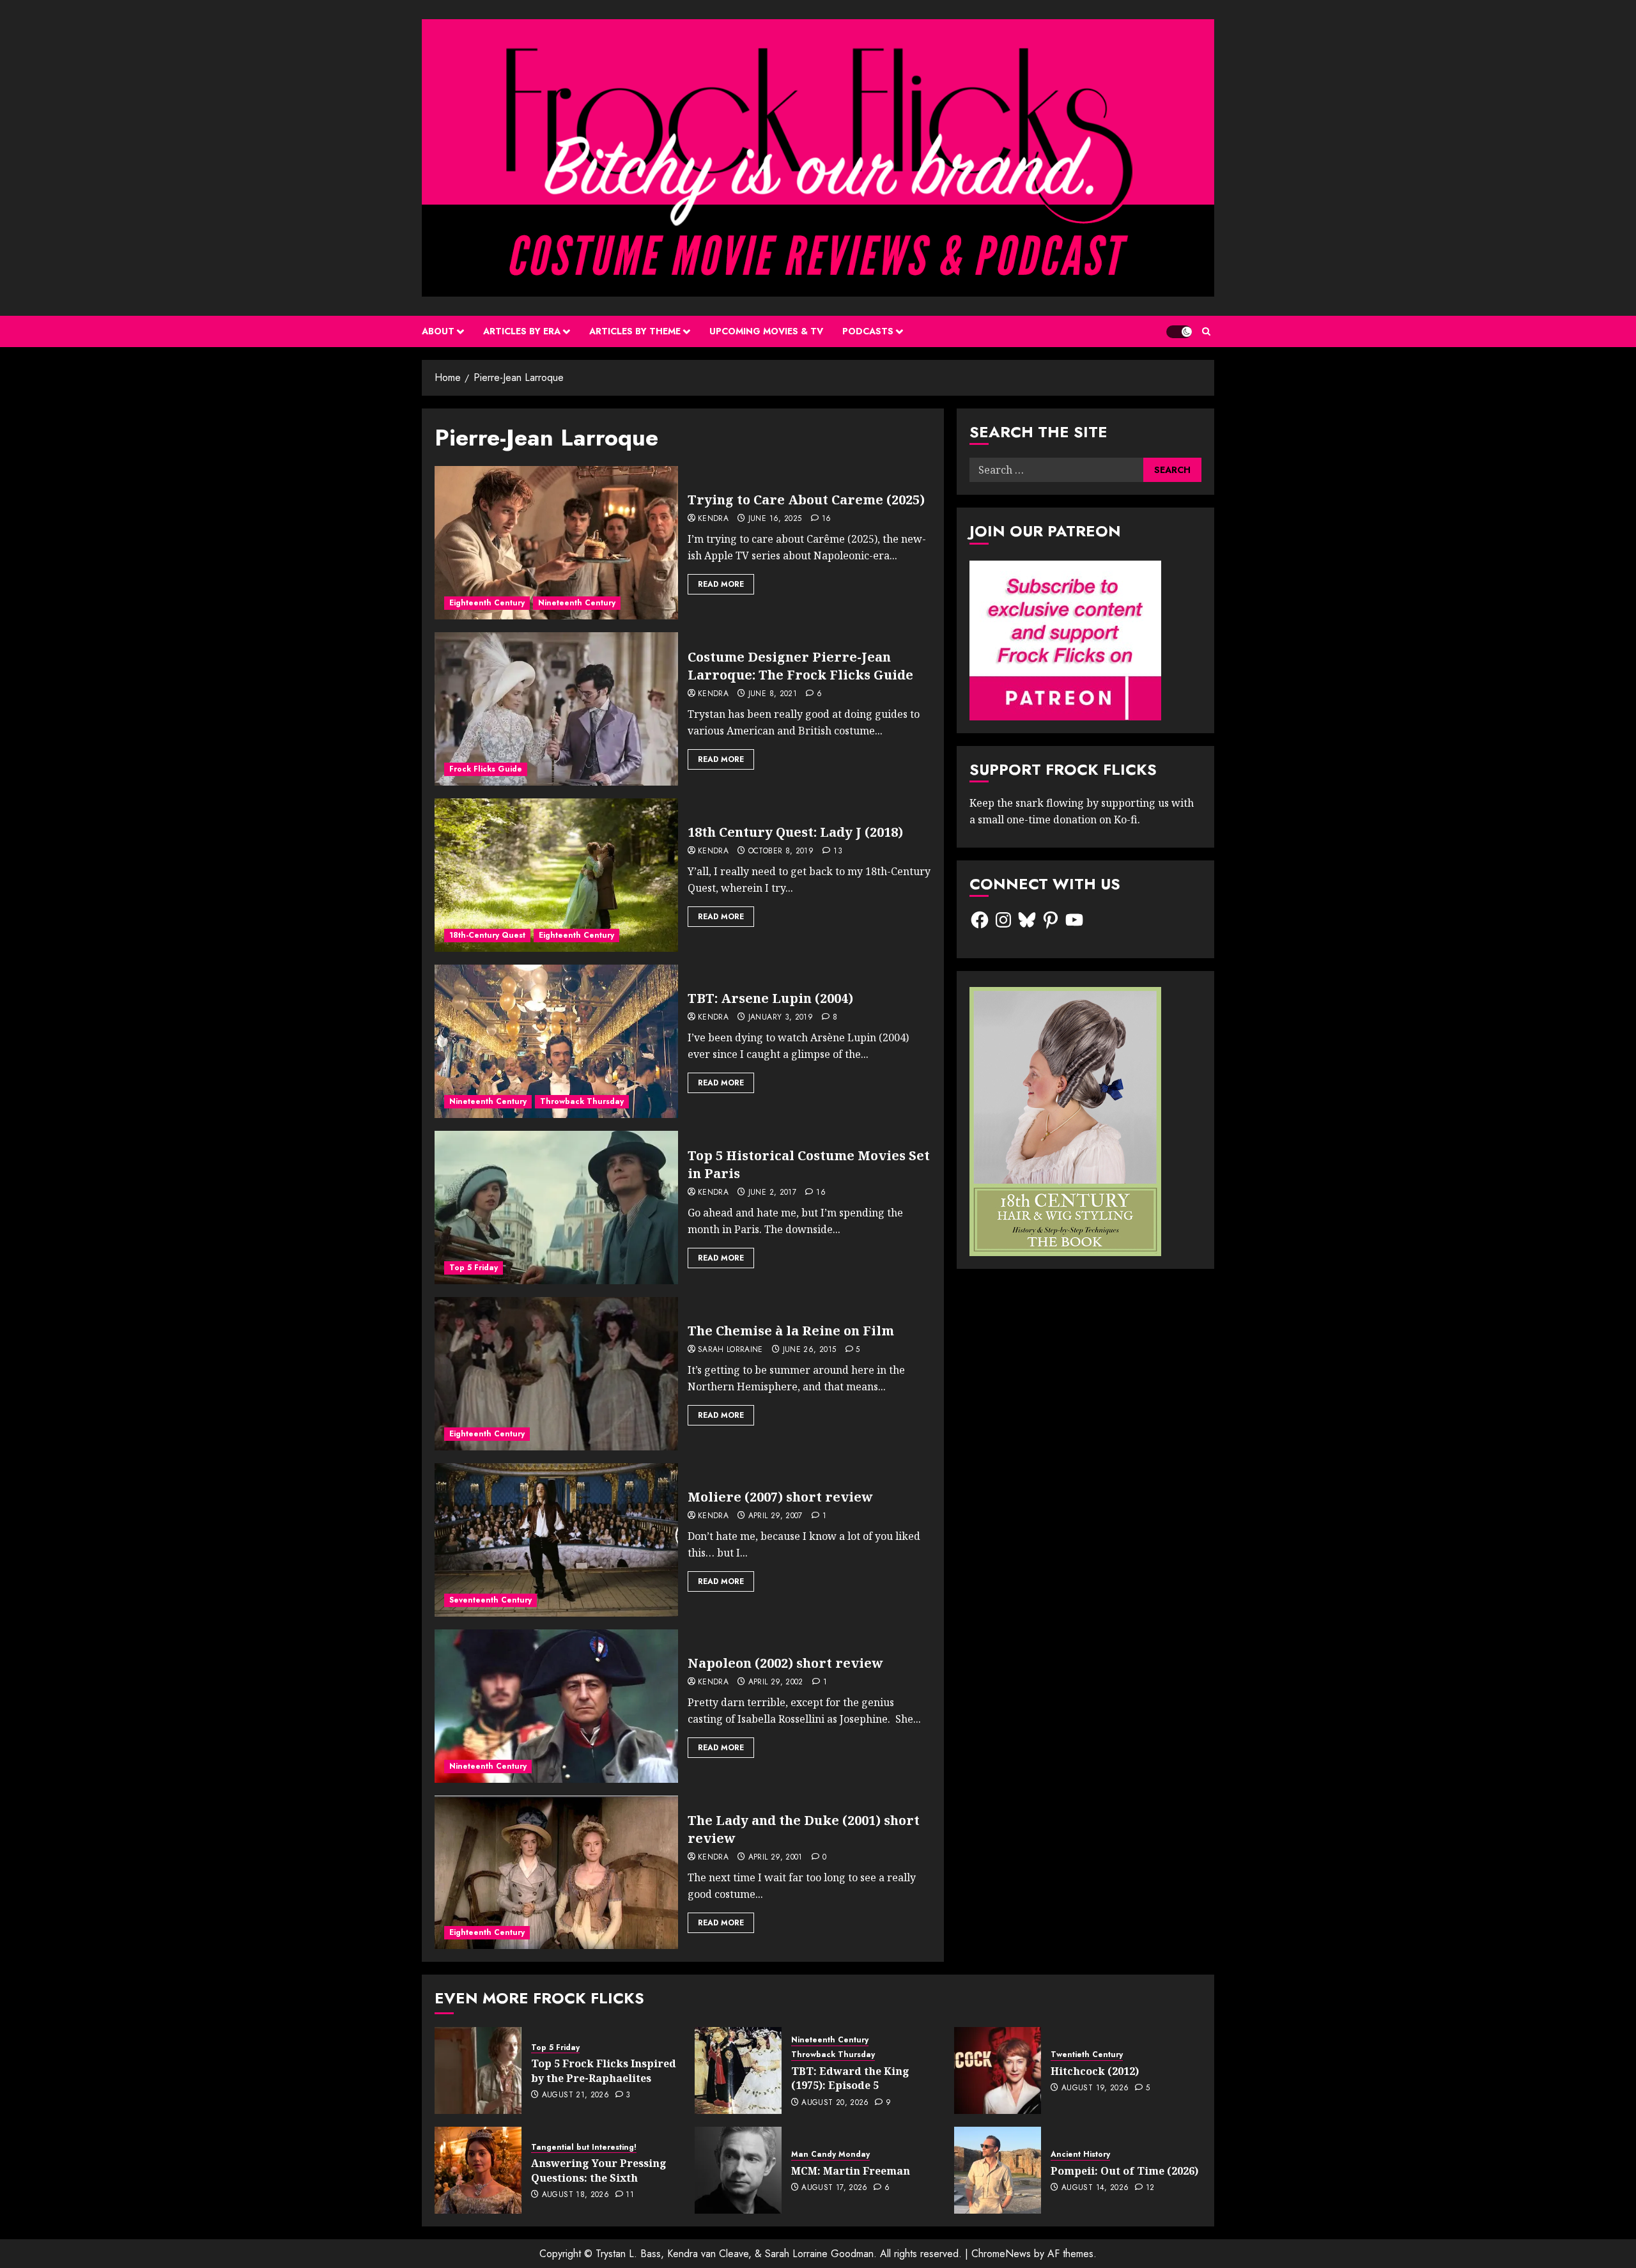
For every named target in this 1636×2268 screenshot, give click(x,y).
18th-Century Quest (487, 935)
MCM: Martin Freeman (851, 2171)
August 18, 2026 (575, 2195)
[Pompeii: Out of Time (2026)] (998, 2170)
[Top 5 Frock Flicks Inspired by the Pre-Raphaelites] (478, 2070)
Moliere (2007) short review (780, 1497)
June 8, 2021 (773, 694)
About (438, 331)
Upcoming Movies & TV (766, 331)
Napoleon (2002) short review (785, 1663)
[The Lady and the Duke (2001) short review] (556, 1872)
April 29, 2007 (776, 1516)
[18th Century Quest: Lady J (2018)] (556, 875)
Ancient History (1080, 2155)
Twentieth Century (1087, 2055)
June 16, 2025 (775, 519)
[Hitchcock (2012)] (998, 2070)
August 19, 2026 (1095, 2088)
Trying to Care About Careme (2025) (806, 500)
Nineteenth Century (577, 603)
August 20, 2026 (835, 2103)
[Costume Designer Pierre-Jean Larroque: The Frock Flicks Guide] (556, 709)
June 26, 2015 (810, 1350)
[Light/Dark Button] (1179, 332)
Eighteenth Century (487, 603)
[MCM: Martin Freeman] (738, 2170)
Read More (721, 584)
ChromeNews (1001, 2254)
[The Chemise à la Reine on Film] (556, 1374)
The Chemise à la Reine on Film (791, 1331)
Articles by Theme (635, 331)
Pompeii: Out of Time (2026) (1124, 2171)
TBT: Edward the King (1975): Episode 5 (850, 2078)
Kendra (713, 519)
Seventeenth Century (490, 1600)
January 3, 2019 (781, 1018)
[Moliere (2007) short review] (556, 1540)
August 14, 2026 (1095, 2188)
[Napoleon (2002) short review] (556, 1706)
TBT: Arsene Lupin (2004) (770, 998)
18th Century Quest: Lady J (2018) (795, 832)
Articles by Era (522, 331)
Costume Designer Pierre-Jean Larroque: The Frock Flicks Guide (800, 666)
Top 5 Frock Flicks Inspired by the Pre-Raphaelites (604, 2070)
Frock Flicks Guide (486, 769)
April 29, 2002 (776, 1682)
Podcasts (868, 331)
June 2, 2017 (772, 1193)
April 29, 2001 (776, 1858)
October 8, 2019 (781, 851)
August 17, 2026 (834, 2188)
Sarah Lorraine (730, 1350)
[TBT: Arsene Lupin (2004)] (556, 1041)
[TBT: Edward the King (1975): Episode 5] (738, 2070)
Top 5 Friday (474, 1268)
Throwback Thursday (582, 1101)
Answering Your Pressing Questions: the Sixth (599, 2170)
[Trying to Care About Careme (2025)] (556, 543)
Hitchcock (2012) (1095, 2071)
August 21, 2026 (575, 2095)
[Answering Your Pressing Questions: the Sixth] (478, 2170)
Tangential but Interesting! (584, 2148)
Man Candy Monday (830, 2155)
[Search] (1206, 331)
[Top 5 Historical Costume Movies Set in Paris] (556, 1208)
